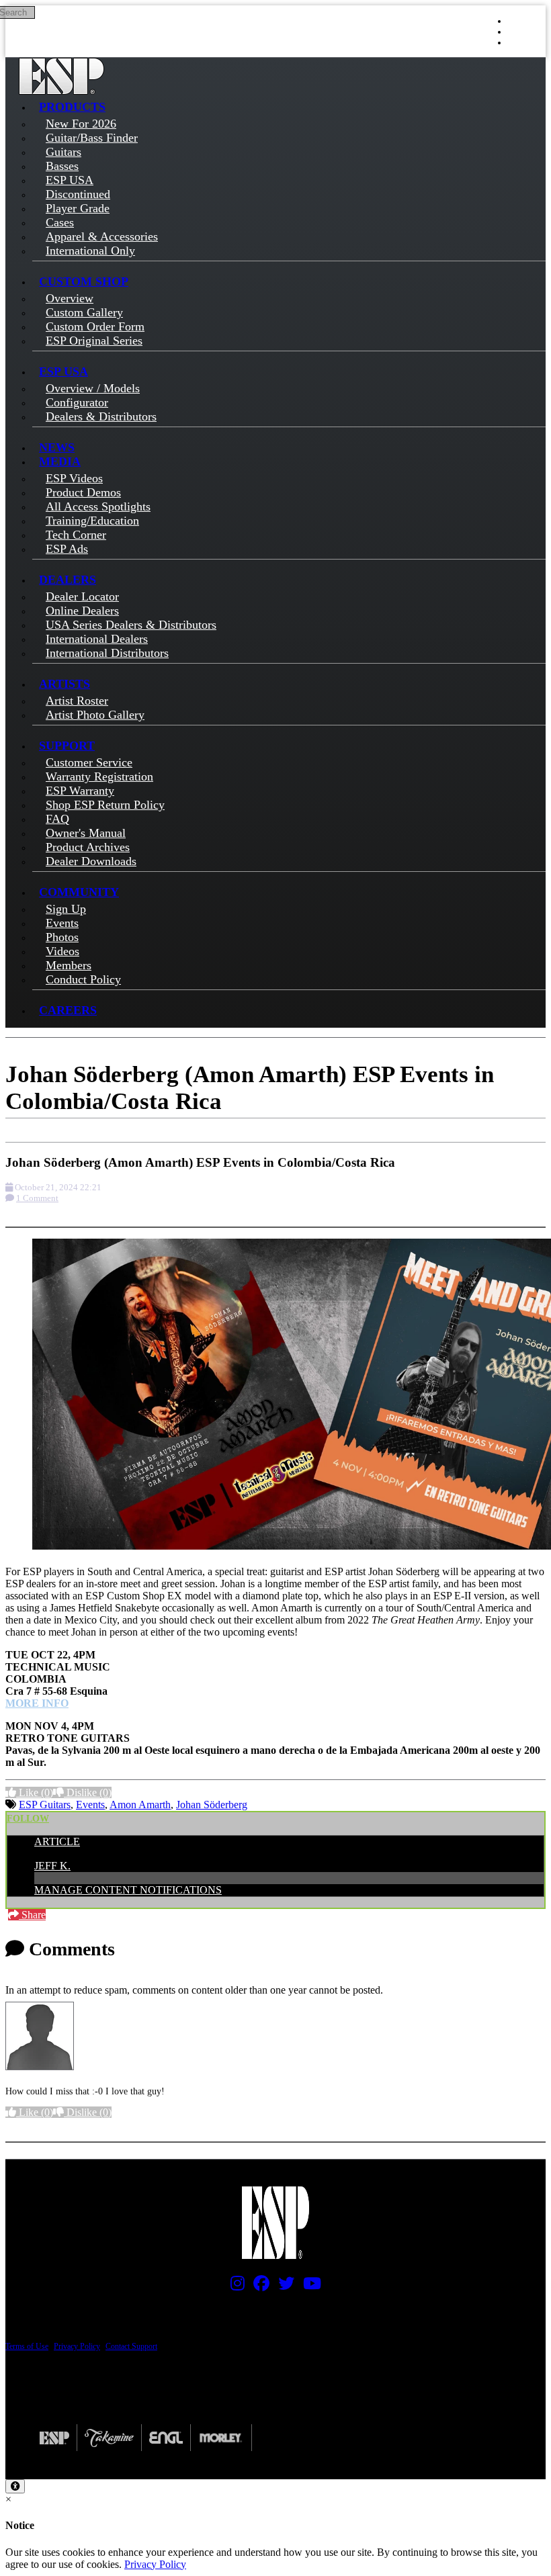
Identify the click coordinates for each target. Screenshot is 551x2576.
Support (67, 746)
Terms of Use (27, 2346)
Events (90, 1805)
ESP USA (63, 371)
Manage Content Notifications (128, 1890)
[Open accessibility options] (15, 2486)
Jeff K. (52, 1866)
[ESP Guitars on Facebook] (258, 2286)
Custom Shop (84, 281)
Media (60, 461)
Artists (65, 684)
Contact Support (131, 2346)
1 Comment (37, 1198)
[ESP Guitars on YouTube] (309, 2286)
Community (79, 892)
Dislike (88, 1792)
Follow (28, 1819)
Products (72, 107)
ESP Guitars (45, 1805)
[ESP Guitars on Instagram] (234, 2286)
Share (32, 1915)
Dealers (68, 580)
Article (57, 1841)
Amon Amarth (140, 1805)
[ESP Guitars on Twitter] (283, 2286)
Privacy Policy (77, 2346)
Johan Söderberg (212, 1805)
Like (35, 1792)
